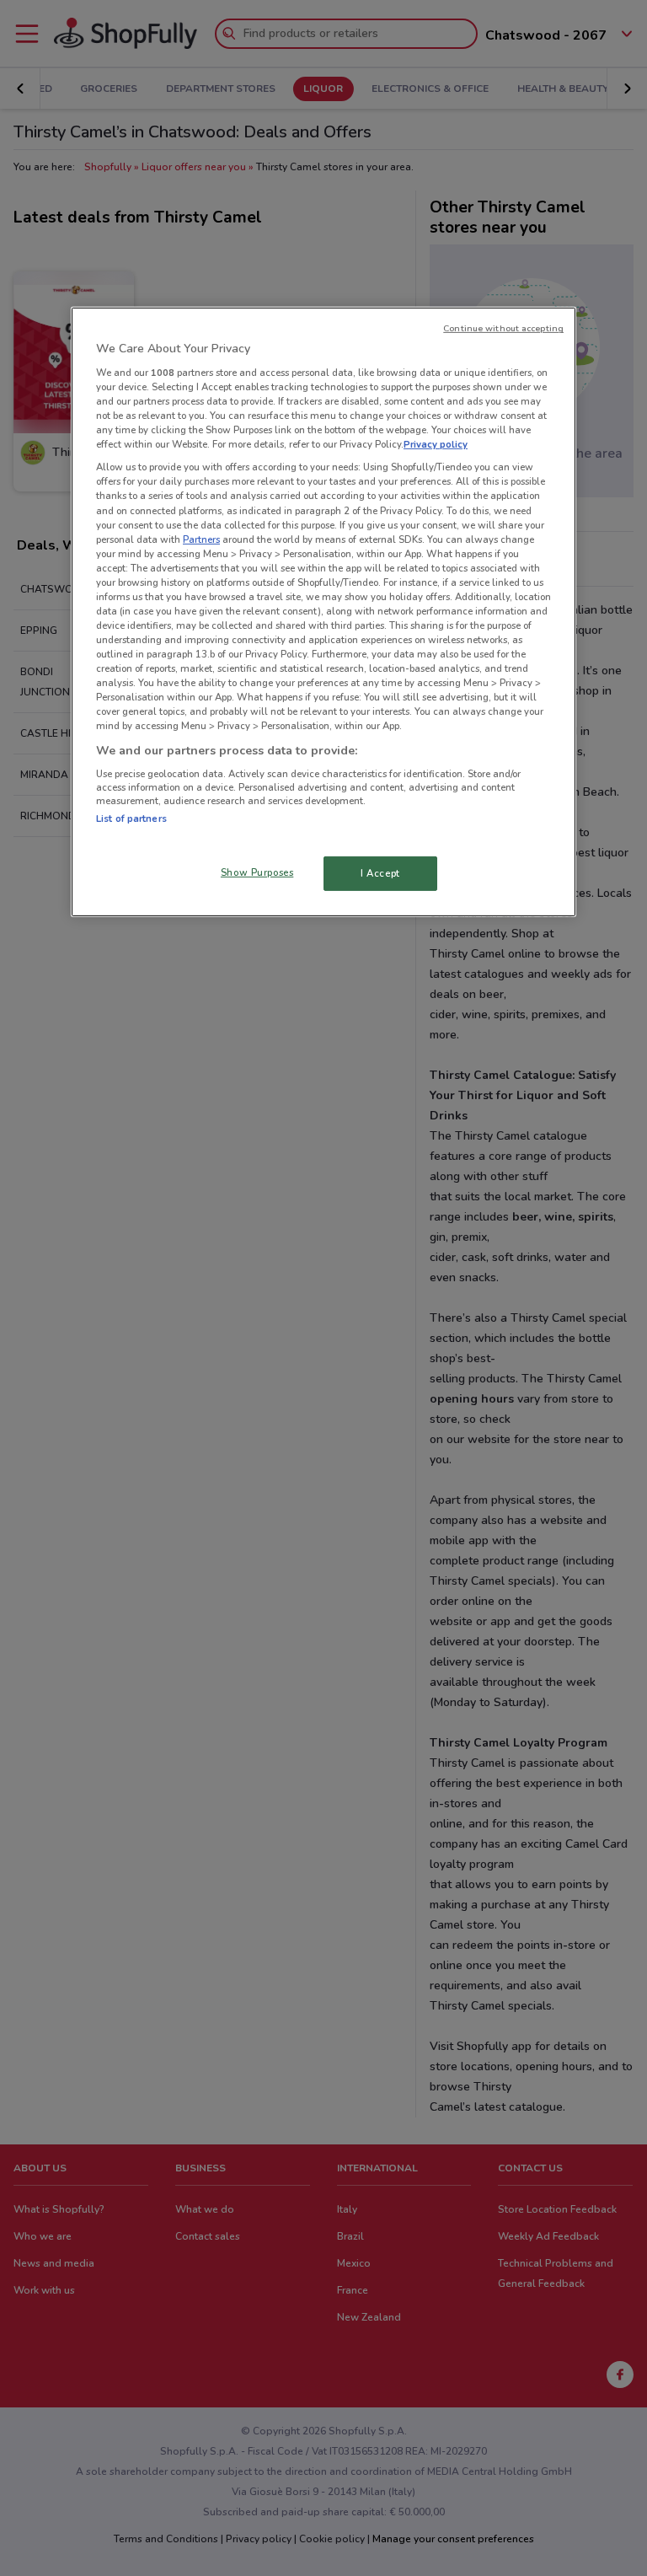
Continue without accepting (503, 328)
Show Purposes (257, 872)
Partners (201, 539)
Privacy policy (436, 444)
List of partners (131, 818)
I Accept (380, 872)
